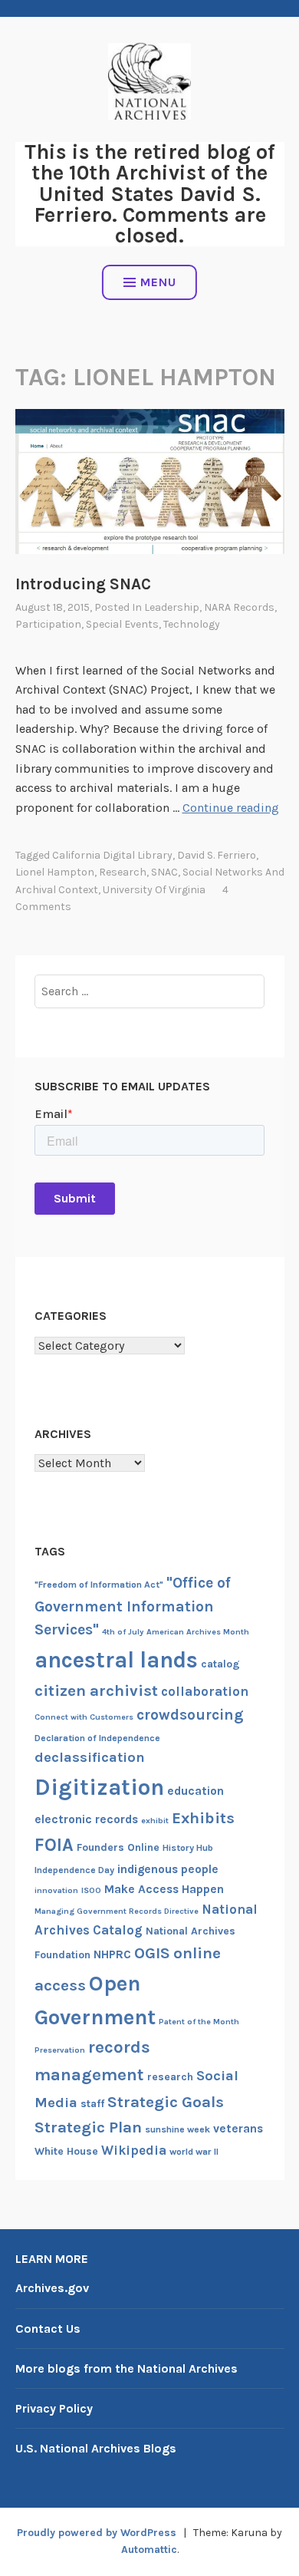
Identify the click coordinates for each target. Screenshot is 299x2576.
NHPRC (112, 1954)
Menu (158, 282)
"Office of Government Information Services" (133, 1606)
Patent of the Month (199, 2022)
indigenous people (168, 1869)
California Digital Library (112, 855)
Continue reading (231, 808)
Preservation (60, 2050)
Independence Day (74, 1870)
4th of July (123, 1632)
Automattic (149, 2550)
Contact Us (48, 2329)
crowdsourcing (190, 1715)
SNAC (164, 872)
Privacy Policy (54, 2408)
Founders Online (118, 1847)
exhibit (155, 1821)
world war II (194, 2152)
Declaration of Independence (97, 1738)
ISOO (91, 1890)
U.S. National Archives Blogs (96, 2448)
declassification (90, 1757)
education (195, 1791)
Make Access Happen (164, 1889)
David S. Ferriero (217, 855)
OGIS (152, 1953)
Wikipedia (134, 2150)
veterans (238, 2129)
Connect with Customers (84, 1717)
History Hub (188, 1848)
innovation (56, 1890)
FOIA (54, 1845)
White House (66, 2151)
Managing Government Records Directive (117, 1911)
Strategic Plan (88, 2127)
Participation (48, 624)
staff (92, 2104)
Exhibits (203, 1818)
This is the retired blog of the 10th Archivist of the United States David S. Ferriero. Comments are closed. (150, 194)
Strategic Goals (166, 2102)
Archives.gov (52, 2288)
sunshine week (177, 2129)
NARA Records (239, 607)
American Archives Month (198, 1632)
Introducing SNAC (83, 584)
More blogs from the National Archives (127, 2368)
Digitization (99, 1787)
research (123, 872)
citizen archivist (96, 1690)
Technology (192, 624)
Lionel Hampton (55, 872)
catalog (220, 1664)
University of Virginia (154, 890)
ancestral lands (116, 1660)
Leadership (172, 607)
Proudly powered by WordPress (97, 2533)
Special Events (122, 624)
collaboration (205, 1691)
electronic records (86, 1819)
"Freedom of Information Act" (99, 1585)
